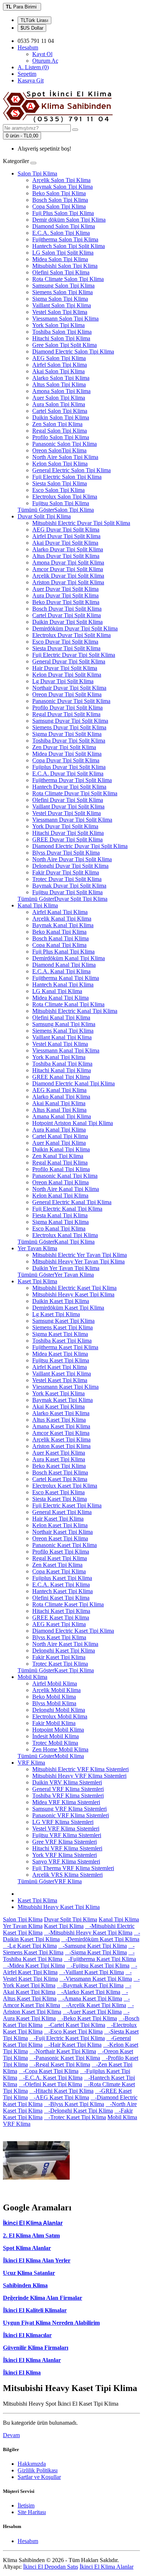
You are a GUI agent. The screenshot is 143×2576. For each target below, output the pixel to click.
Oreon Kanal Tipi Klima (60, 1182)
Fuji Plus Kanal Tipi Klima (63, 952)
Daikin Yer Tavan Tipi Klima (66, 1268)
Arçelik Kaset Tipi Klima (61, 1439)
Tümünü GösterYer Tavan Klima (56, 1275)
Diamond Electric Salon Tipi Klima (73, 351)
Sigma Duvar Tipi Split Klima (67, 734)
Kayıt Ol (42, 54)
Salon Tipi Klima (37, 173)
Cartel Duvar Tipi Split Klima (67, 615)
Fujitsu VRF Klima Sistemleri (67, 1835)
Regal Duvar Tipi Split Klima (66, 714)
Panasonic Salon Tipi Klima (65, 444)
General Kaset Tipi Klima (62, 1512)
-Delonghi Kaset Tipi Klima (78, 2111)
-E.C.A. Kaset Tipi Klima (51, 2078)
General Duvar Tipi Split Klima (69, 661)
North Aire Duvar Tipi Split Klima (72, 859)
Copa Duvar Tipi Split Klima (66, 760)
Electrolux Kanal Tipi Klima (65, 1235)
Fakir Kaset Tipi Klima (59, 1657)
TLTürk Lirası (34, 20)
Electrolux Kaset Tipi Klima (65, 1486)
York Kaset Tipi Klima (58, 1393)
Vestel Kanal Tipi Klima (60, 1044)
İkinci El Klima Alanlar (32, 2360)
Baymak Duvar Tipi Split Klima (69, 886)
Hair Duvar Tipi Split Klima (65, 668)
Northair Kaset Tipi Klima (63, 1532)
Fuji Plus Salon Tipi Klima (63, 213)
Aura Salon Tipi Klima (59, 404)
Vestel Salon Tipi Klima (60, 312)
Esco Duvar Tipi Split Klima (65, 642)
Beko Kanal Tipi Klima (59, 932)
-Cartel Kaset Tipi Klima (75, 2025)
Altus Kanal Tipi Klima (59, 1110)
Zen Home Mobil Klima (60, 1749)
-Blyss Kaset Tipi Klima (74, 2104)
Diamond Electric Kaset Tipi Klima (73, 1631)
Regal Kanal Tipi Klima (60, 1163)
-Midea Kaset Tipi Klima (34, 1966)
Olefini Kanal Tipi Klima (61, 1017)
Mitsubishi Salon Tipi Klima (65, 266)
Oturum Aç (45, 61)
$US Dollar (32, 28)
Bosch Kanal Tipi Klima (60, 938)
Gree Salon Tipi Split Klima (65, 345)
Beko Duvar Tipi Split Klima (66, 602)
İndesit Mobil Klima (56, 1736)
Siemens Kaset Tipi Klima (63, 1327)
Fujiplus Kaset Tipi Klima (62, 1578)
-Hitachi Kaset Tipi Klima (61, 2091)
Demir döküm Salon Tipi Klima (69, 220)
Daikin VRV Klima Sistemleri (67, 1782)
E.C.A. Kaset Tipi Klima (61, 1585)
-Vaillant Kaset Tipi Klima (91, 1972)
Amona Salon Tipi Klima (61, 391)
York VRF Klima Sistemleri (65, 1855)
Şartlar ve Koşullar (39, 2477)
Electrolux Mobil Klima (60, 1716)
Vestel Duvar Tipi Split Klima (67, 813)
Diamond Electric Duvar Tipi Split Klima (80, 846)
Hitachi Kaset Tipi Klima (61, 1611)
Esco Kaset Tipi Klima (58, 1492)
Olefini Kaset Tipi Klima (61, 1598)
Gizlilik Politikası (38, 2470)
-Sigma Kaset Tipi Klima (96, 1952)
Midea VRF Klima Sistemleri (66, 1802)
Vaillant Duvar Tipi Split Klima (68, 806)
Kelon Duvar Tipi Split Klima (67, 675)
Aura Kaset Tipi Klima (59, 1459)
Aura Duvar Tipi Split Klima (65, 595)
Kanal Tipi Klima (38, 905)
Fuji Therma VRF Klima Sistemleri (73, 1868)
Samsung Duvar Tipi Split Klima (70, 721)
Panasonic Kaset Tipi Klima (65, 1545)
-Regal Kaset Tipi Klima (60, 2064)
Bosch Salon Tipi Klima (60, 200)
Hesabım (28, 2541)
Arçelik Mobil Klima (56, 1690)
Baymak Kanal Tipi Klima (63, 925)
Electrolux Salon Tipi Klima (65, 497)
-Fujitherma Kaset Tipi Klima (100, 1959)
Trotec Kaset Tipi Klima (60, 1664)
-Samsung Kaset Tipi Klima (93, 1946)
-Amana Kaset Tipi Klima (90, 1998)
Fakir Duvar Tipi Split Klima (66, 872)
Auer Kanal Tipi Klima (59, 1143)
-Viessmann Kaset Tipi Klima (96, 1979)
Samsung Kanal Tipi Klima (64, 1024)
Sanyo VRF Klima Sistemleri (66, 1861)
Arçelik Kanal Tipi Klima (62, 919)
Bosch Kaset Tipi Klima (60, 1472)
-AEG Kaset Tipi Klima (59, 2097)
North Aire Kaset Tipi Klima (65, 1644)
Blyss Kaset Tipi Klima (59, 1637)
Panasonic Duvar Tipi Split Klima (71, 701)
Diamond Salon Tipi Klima (64, 226)
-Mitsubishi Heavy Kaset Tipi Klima (88, 1933)
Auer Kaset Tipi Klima (59, 1453)
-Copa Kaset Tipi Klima (49, 2071)
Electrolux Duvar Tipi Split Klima (71, 635)
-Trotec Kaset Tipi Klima (75, 2117)
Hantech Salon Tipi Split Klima (69, 246)
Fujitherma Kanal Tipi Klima (66, 978)
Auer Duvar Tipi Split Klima (65, 589)
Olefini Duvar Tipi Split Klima (68, 800)
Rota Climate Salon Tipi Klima (68, 279)
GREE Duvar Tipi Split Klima (67, 839)
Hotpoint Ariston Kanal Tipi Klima (73, 1123)
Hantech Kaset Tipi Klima (63, 1591)
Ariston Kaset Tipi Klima (61, 1446)
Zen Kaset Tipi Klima (57, 1565)
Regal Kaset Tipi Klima (60, 1558)
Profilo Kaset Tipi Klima (61, 1552)
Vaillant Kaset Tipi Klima (62, 1374)
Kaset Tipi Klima (37, 1281)
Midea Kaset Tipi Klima (60, 1354)
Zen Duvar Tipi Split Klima (64, 747)
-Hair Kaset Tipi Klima (73, 2045)
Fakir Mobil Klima (54, 1723)
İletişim (26, 2505)
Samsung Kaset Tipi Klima (63, 1321)
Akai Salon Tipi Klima (58, 371)
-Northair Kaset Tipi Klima (63, 2051)
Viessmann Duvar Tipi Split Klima (72, 820)
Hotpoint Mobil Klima (58, 1730)
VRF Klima (31, 1763)
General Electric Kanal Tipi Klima (72, 1202)
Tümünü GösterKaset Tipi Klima (56, 1670)
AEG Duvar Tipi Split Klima (66, 530)
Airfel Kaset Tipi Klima (60, 1367)
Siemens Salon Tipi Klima (63, 292)
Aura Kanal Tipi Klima (59, 1130)
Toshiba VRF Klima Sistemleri (68, 1796)
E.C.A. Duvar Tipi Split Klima (68, 773)
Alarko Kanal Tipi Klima (61, 1097)
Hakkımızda (32, 2464)
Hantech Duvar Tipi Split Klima (69, 787)
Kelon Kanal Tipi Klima (60, 1196)
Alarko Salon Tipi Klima (61, 378)
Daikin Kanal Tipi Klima (61, 1149)
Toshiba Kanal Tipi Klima (62, 1064)
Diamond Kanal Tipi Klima (64, 965)
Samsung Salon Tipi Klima (63, 286)
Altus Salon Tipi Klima (59, 384)
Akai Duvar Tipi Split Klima (65, 543)
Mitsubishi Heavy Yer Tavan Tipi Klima (78, 1261)
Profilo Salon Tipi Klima (61, 437)
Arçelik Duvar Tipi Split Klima (68, 576)
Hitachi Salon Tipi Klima (61, 338)
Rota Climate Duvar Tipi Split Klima (75, 793)
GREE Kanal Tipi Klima (61, 1077)
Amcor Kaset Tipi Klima (61, 1433)
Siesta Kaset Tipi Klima (60, 1499)
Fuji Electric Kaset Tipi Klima (67, 1505)
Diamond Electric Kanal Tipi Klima (74, 1083)
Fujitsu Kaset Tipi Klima (61, 1360)
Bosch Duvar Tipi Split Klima (67, 609)
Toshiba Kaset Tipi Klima (62, 1341)
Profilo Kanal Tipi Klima (61, 1169)
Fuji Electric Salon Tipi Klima (67, 477)
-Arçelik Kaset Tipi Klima (94, 2005)
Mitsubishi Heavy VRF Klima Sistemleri (79, 1776)
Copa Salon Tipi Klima (59, 206)
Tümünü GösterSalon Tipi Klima (56, 510)
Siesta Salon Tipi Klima (60, 483)
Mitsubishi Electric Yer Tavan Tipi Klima (80, 1255)
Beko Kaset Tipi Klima (59, 1466)
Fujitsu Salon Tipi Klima (61, 503)
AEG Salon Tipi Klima (59, 358)
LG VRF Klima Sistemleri (63, 1822)
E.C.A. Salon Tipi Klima (61, 233)
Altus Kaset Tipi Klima (59, 1420)
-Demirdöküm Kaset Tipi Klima (100, 1939)
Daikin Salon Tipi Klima (61, 417)
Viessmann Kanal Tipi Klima (66, 1050)
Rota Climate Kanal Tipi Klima (68, 1004)
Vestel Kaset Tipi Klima (60, 1380)
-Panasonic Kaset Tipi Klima (65, 2058)
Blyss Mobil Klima (54, 1703)
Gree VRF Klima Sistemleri (65, 1842)
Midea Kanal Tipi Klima (60, 998)
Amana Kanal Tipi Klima (62, 1116)
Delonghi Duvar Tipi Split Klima (70, 866)
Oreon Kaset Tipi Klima (60, 1538)
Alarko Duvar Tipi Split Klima (68, 549)
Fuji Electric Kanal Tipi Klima (67, 1209)
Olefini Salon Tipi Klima (61, 272)
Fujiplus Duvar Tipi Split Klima (69, 767)
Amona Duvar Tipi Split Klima (68, 562)
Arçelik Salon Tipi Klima (61, 180)
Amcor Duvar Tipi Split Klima (68, 569)
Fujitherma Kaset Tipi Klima (65, 1347)
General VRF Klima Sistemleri (68, 1789)
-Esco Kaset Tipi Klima (73, 2031)
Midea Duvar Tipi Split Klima (67, 754)
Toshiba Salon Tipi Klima (62, 332)
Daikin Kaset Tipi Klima (61, 1301)
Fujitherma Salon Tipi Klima (65, 239)
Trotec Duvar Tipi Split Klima (67, 879)
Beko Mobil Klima (54, 1697)
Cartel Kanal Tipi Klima (60, 1136)
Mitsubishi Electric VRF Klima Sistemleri (80, 1769)
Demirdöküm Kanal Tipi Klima (69, 958)
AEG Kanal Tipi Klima (59, 1090)
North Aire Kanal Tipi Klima (66, 1189)
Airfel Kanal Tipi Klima (60, 912)
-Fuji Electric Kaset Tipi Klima (67, 2038)
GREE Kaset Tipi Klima (61, 1618)
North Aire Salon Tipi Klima (65, 457)
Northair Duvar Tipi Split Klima (69, 688)
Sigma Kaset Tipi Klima (60, 1334)
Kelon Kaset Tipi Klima (60, 1525)
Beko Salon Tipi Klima (59, 193)
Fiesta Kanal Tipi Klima (60, 1215)
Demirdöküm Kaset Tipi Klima (68, 1308)
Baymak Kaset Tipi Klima (63, 1400)
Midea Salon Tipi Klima (60, 259)
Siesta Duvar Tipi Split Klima (66, 648)
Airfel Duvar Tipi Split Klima (66, 536)
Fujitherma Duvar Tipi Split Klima (72, 780)
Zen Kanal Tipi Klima (58, 1156)
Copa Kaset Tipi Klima (59, 1571)
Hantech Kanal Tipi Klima (63, 984)
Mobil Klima (32, 1677)
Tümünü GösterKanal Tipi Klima (56, 1242)
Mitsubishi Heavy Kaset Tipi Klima (73, 1294)
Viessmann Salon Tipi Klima (65, 319)
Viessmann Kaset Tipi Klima (65, 1387)
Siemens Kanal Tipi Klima (63, 1031)
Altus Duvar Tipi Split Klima (66, 556)
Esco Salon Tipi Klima (58, 490)
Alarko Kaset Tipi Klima (61, 1413)
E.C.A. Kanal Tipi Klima (61, 971)
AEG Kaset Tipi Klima (59, 1624)
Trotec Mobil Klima (55, 1743)
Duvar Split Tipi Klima (44, 516)
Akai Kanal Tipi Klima (59, 1103)
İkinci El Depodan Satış (51, 2567)
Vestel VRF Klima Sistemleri (66, 1829)
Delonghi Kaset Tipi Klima (64, 1650)
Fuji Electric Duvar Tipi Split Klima (74, 655)
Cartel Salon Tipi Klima (60, 411)
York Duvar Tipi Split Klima (65, 826)
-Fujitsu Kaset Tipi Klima (98, 1966)
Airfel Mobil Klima (55, 1683)
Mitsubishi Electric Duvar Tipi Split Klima (81, 523)
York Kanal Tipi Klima (59, 1057)
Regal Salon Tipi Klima (60, 431)
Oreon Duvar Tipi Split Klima (67, 694)
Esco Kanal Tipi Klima (59, 1228)
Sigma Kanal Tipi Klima (60, 1222)
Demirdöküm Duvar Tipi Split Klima (75, 628)
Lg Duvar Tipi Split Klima (63, 681)
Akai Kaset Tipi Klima (58, 1407)
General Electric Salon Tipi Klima (71, 470)
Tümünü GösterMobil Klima (51, 1756)
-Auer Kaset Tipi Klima (92, 2012)
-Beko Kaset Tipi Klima (87, 2018)
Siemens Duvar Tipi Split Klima (69, 727)
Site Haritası (32, 2512)
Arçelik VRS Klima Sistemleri (67, 1875)
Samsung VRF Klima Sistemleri (69, 1809)
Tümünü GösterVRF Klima (50, 1881)
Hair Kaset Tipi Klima (58, 1519)
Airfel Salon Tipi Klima (60, 365)
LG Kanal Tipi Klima (57, 991)
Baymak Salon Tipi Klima (63, 187)
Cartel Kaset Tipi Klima (60, 1479)
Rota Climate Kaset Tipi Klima (68, 1604)
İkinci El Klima (22, 2373)
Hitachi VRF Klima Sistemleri (67, 1848)
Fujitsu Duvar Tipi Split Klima (67, 892)
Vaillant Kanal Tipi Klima (62, 1037)
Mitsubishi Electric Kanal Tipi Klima (75, 1011)
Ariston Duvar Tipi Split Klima (68, 582)
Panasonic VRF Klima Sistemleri (71, 1815)
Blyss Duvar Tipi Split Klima (66, 853)
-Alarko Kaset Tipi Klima (89, 1992)
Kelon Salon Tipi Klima (60, 464)
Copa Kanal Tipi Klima (59, 945)
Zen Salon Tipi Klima (57, 424)
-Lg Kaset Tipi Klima (30, 1946)
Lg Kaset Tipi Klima (56, 1314)
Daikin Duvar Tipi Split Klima (67, 622)
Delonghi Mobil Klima (59, 1710)
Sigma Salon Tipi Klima (60, 299)
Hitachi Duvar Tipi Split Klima (68, 833)
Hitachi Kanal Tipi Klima (62, 1070)
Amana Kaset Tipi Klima (61, 1426)
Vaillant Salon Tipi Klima (62, 305)
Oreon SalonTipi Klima (59, 450)
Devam (11, 2435)
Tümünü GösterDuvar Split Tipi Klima (63, 899)
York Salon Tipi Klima (58, 325)
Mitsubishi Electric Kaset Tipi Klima (74, 1288)
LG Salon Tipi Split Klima (63, 253)
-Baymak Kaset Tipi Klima (90, 1985)
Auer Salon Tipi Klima (59, 398)
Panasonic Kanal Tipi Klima (65, 1176)
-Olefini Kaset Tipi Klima (50, 2084)
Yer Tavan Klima (37, 1248)
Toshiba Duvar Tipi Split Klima (69, 741)
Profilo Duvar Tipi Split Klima (67, 708)
